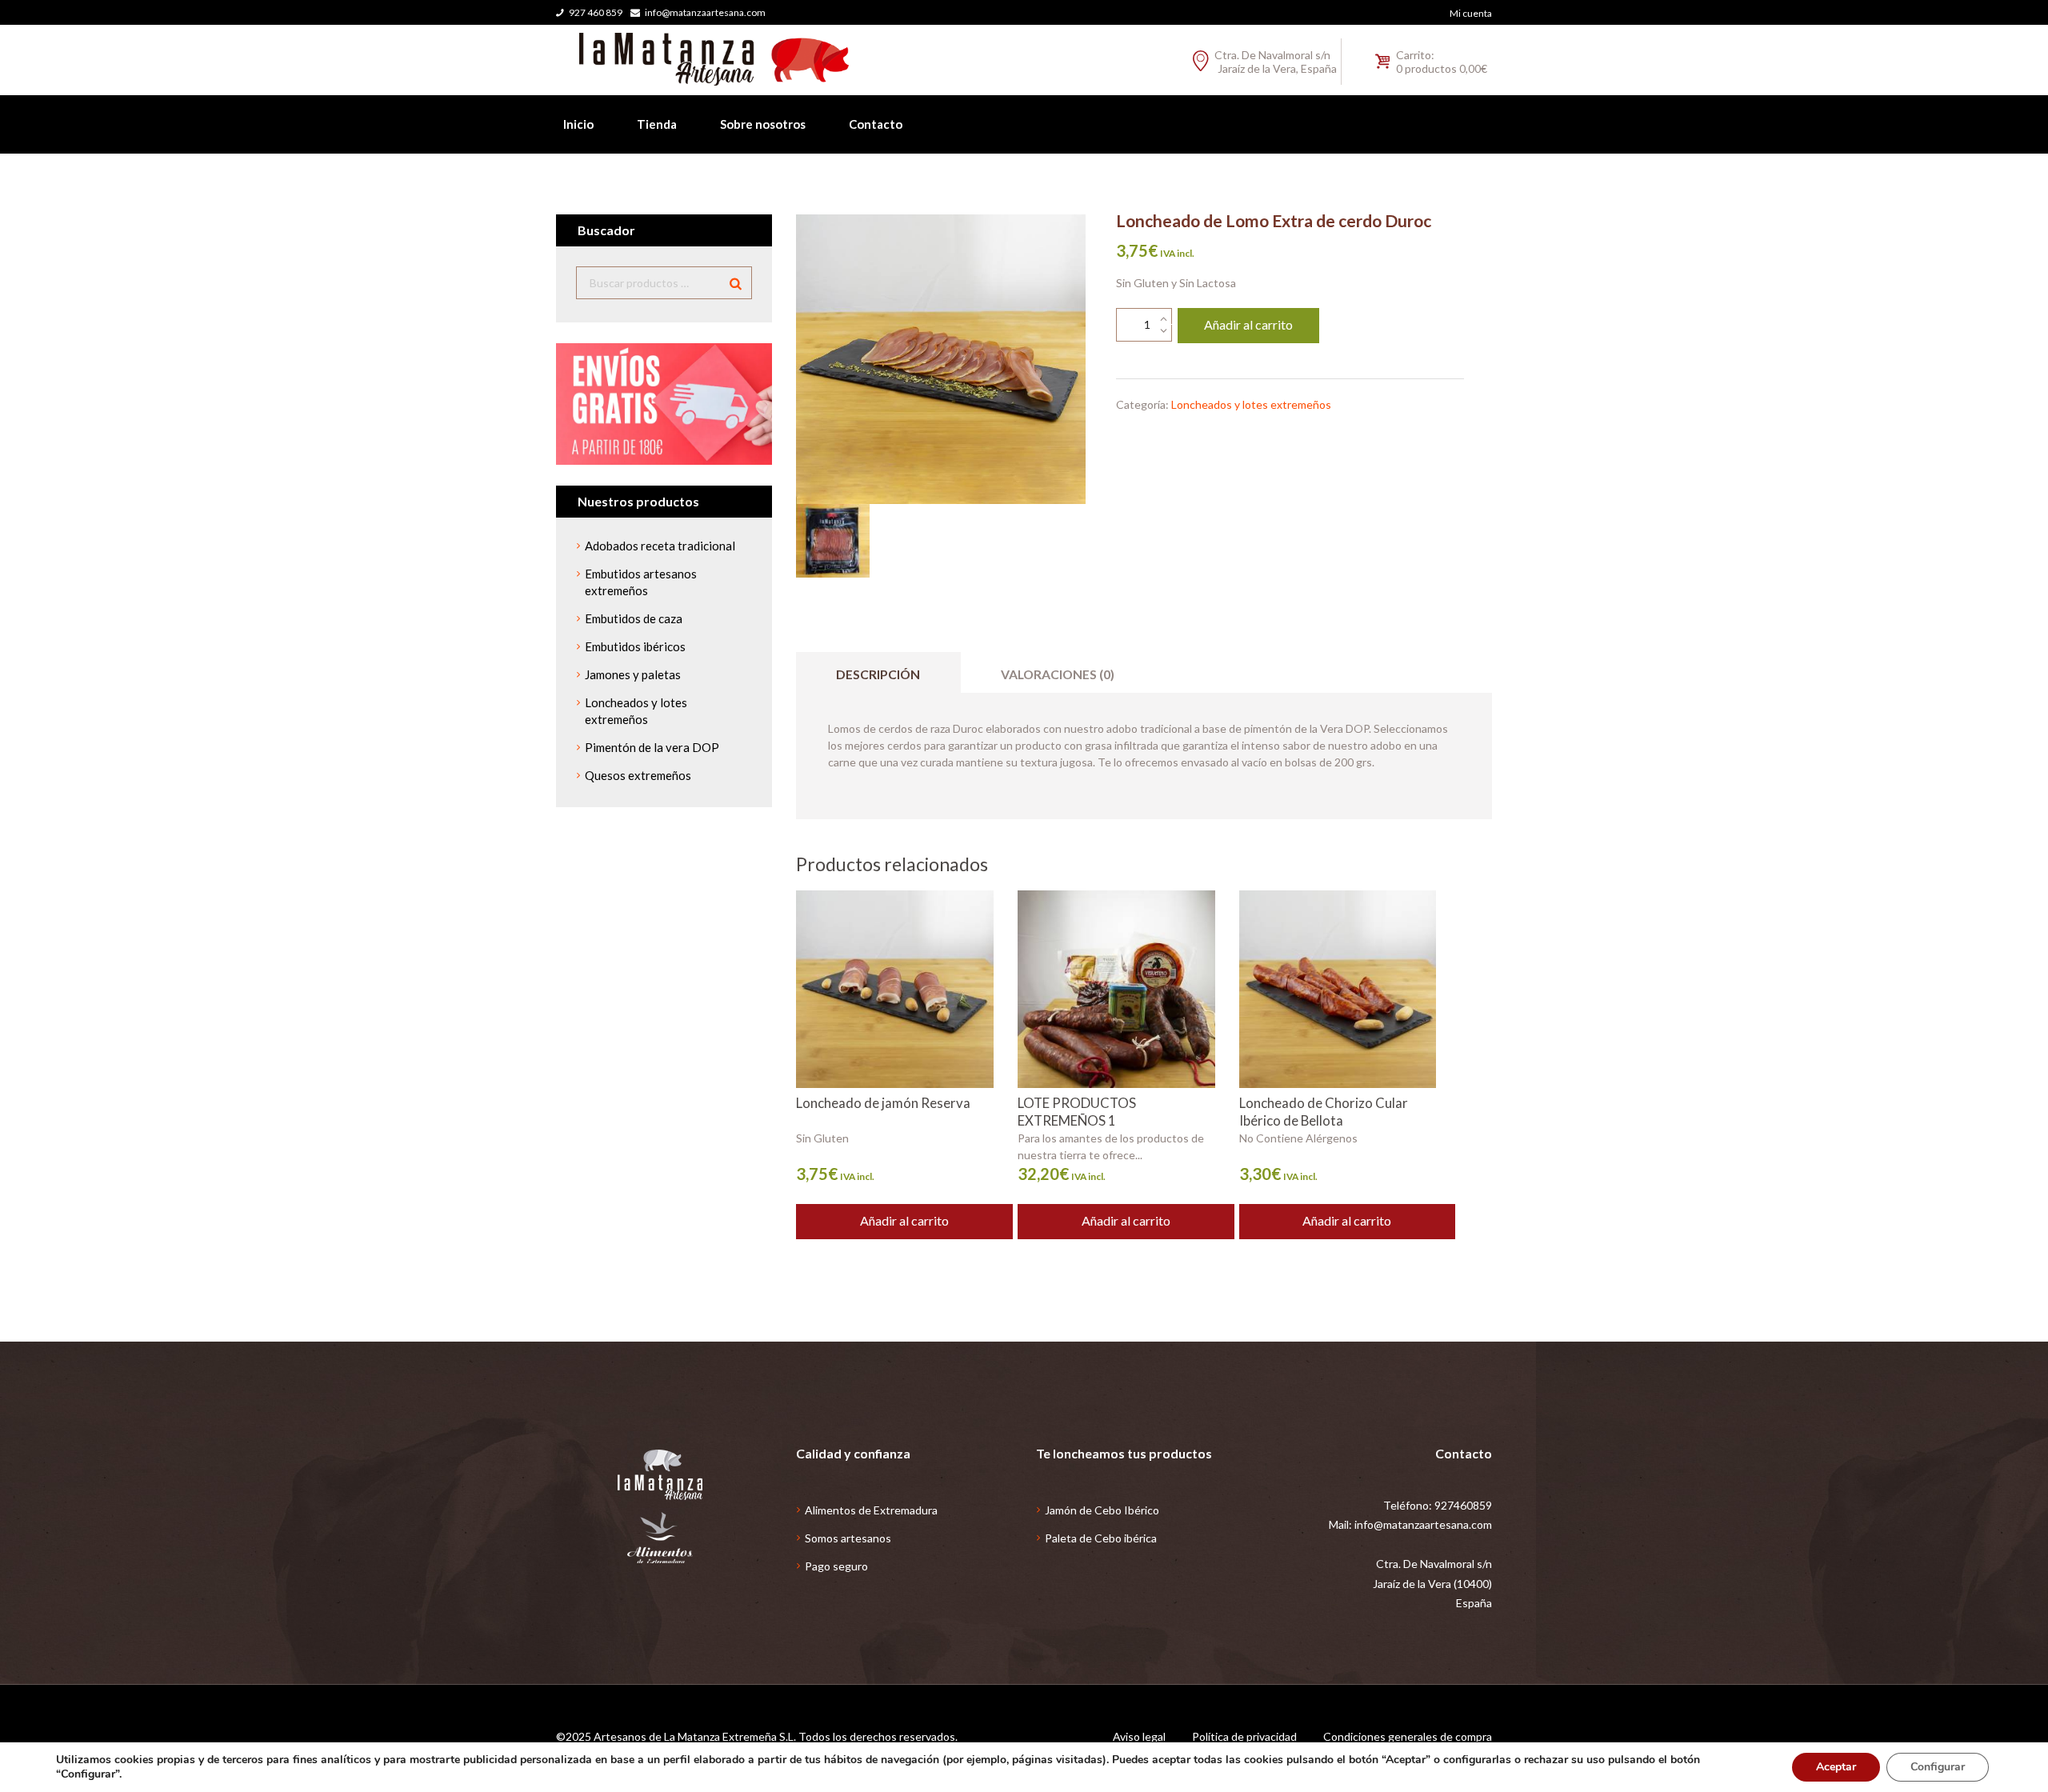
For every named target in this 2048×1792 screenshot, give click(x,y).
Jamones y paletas (633, 674)
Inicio (578, 124)
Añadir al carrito (1248, 324)
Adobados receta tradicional (660, 546)
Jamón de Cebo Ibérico (1102, 1510)
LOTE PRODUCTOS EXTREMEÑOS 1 (1077, 1112)
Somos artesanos (848, 1538)
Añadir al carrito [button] (904, 1220)
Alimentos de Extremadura (871, 1510)
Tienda (657, 124)
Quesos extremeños (638, 775)
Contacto (876, 124)
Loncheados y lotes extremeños (1251, 404)
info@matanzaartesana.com (705, 12)
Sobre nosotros (763, 124)
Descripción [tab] (878, 674)
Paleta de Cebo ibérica (1101, 1538)
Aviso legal (1139, 1736)
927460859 (1463, 1505)
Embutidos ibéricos (635, 646)
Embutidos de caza (634, 618)
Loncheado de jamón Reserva (883, 1103)
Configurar (1938, 1767)
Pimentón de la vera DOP (652, 747)
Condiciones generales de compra (1408, 1736)
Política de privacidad (1244, 1736)
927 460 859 (596, 12)
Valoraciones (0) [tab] (1058, 674)
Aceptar (1836, 1767)
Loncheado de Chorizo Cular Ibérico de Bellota (1324, 1112)
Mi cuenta (1471, 13)
